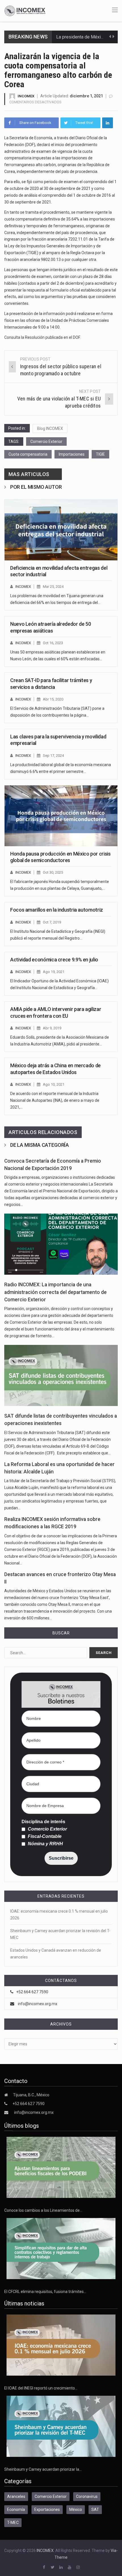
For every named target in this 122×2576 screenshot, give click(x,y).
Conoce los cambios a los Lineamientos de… (43, 2210)
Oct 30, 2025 (53, 872)
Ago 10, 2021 (54, 1084)
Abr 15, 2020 (53, 699)
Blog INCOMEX (50, 428)
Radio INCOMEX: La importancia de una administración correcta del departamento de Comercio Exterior (55, 1292)
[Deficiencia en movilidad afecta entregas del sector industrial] (61, 530)
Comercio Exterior (46, 442)
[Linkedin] (108, 123)
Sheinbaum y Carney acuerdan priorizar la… (43, 2469)
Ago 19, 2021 (54, 972)
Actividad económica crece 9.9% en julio (54, 960)
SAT (95, 2509)
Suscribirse (61, 1858)
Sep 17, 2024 (53, 756)
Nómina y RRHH (45, 1844)
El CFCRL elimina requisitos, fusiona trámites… (45, 2292)
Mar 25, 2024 (53, 587)
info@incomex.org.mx (38, 2004)
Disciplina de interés (43, 1822)
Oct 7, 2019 (52, 922)
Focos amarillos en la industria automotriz (57, 910)
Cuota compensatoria (28, 454)
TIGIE (100, 454)
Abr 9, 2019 (52, 1028)
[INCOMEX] (25, 10)
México (76, 2509)
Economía (16, 2509)
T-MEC (13, 2523)
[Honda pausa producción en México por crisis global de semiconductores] (61, 816)
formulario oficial (65, 290)
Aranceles (16, 2496)
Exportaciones (47, 2509)
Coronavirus (87, 2496)
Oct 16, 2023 (53, 643)
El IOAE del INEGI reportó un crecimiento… (41, 2388)
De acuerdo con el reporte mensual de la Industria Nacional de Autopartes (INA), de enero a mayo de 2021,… (55, 1100)
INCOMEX (26, 96)
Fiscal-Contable (44, 1836)
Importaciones (72, 454)
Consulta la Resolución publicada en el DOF (42, 337)
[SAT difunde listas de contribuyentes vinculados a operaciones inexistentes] (61, 1375)
